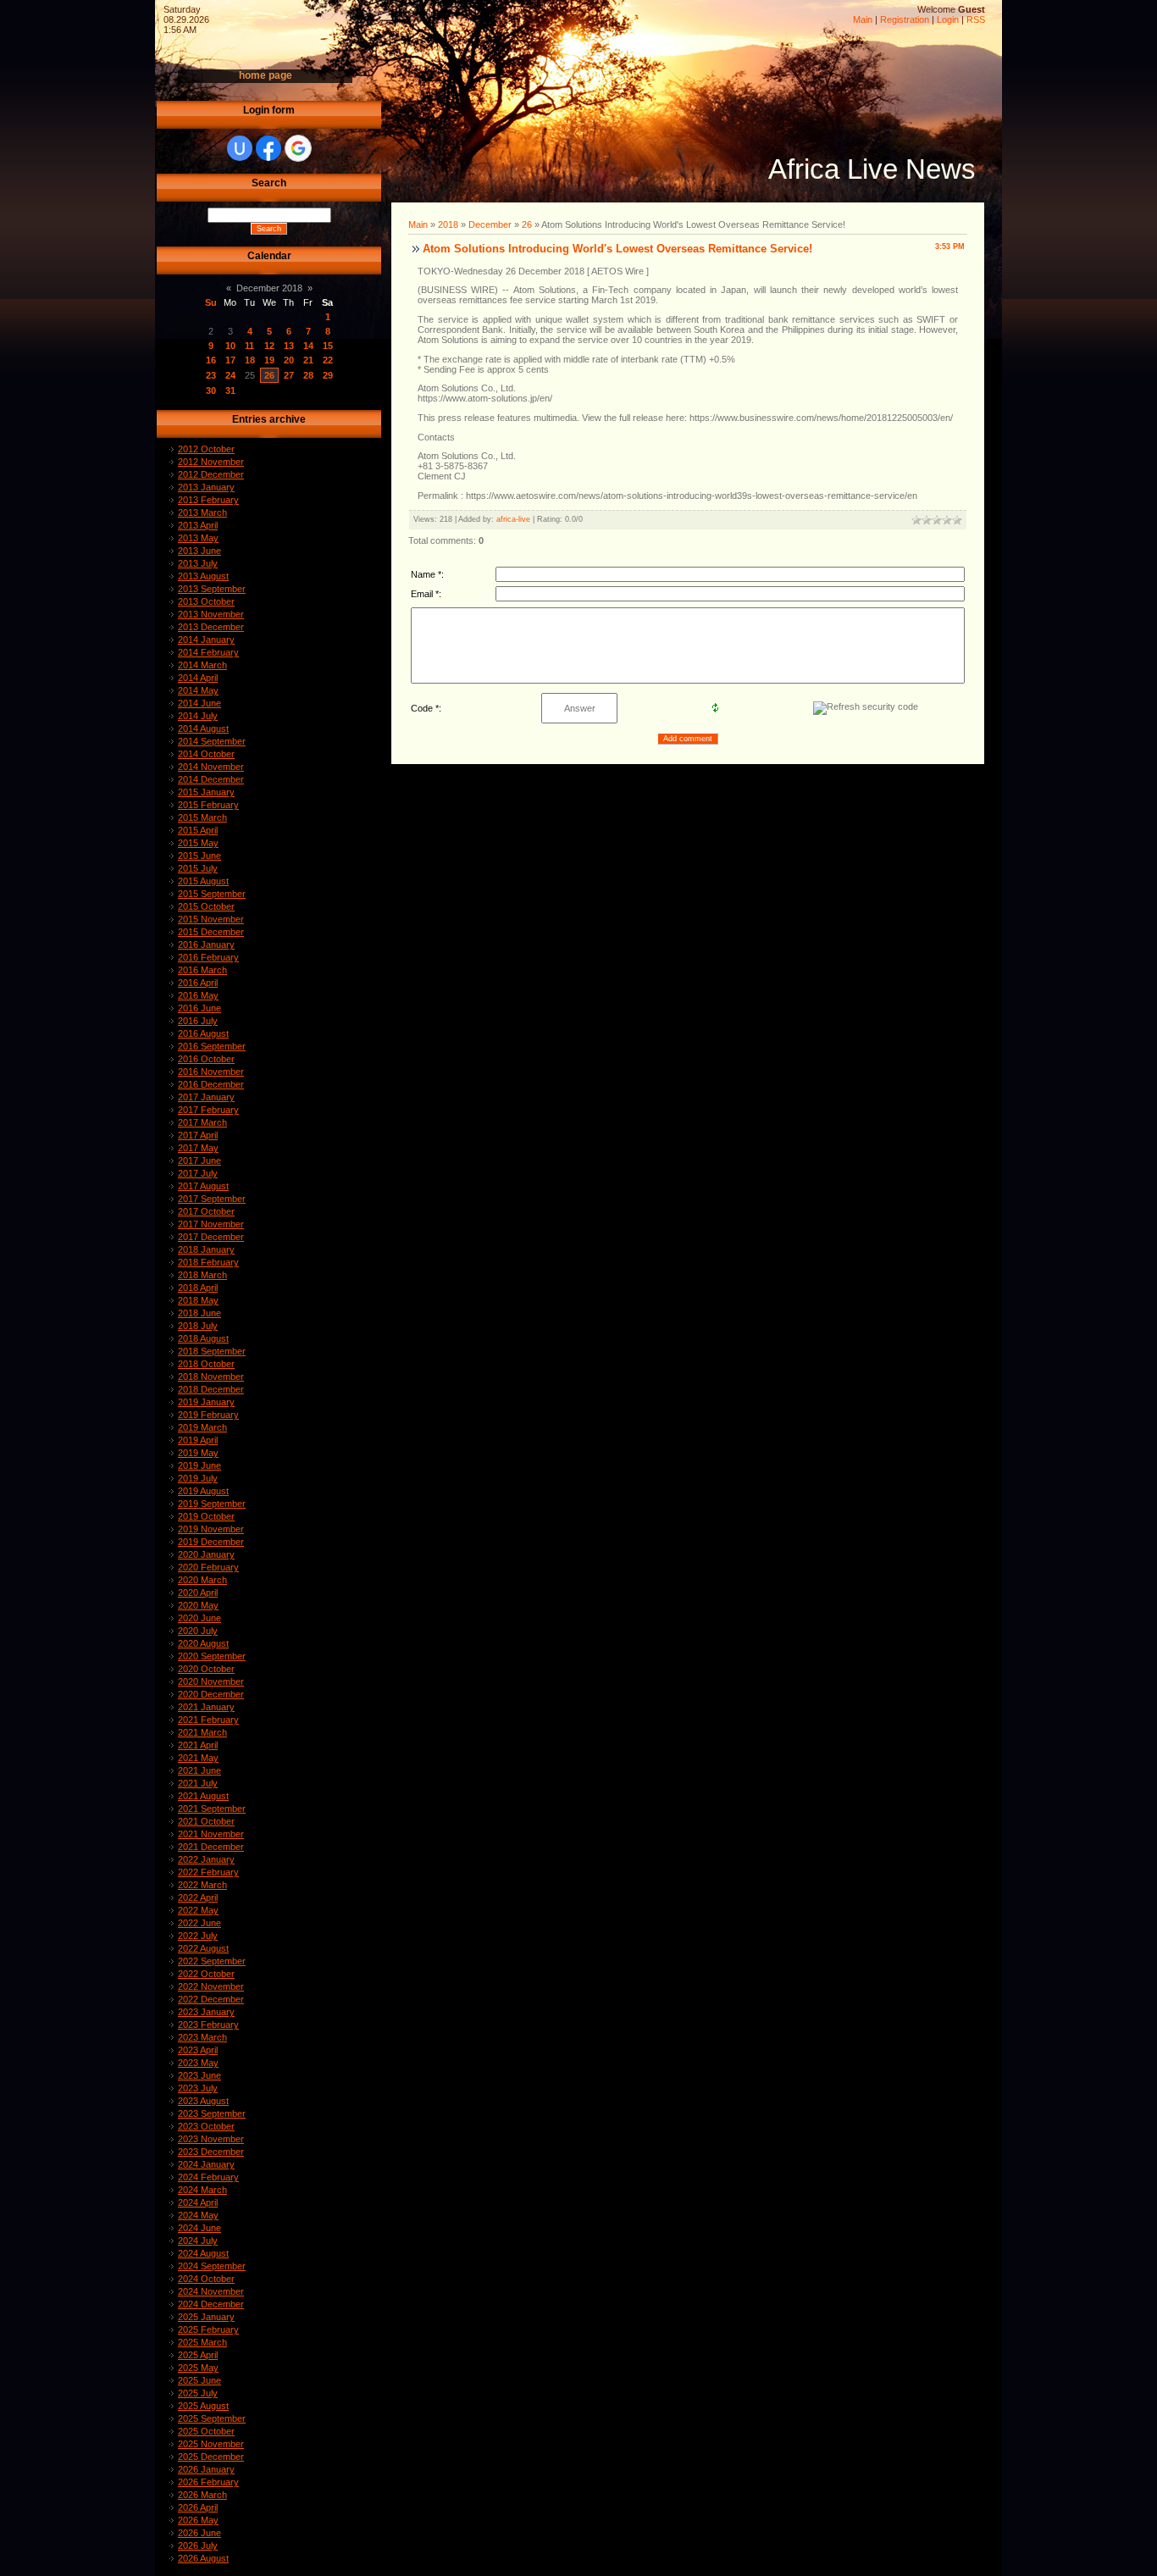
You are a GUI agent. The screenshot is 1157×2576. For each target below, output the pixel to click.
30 (211, 391)
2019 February (208, 1415)
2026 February (208, 2482)
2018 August (203, 1338)
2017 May (198, 1148)
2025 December (211, 2457)
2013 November (211, 614)
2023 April (198, 2050)
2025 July (198, 2393)
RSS (976, 19)
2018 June (199, 1313)
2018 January (206, 1249)
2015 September (212, 894)
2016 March (202, 970)
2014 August (203, 728)
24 (230, 375)
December (490, 224)
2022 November (211, 1986)
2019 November (211, 1529)
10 (230, 346)
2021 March (202, 1732)
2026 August (203, 2558)
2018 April (198, 1288)
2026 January (206, 2469)
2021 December (211, 1847)
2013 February (208, 500)
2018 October (206, 1364)
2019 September (212, 1504)
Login (948, 19)
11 (249, 346)
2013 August (203, 576)
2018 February (208, 1262)
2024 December (211, 2304)
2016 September (212, 1046)
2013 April (198, 525)
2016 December (211, 1084)
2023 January (206, 2012)
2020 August (203, 1643)
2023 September (212, 2113)
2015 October (206, 906)
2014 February (208, 652)
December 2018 (269, 288)
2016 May (198, 995)
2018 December (211, 1389)
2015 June (199, 856)
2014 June (199, 703)
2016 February (208, 957)
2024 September (212, 2266)
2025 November (211, 2444)
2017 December (211, 1237)
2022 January (206, 1859)
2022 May (198, 1910)
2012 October (206, 449)
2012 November (211, 462)
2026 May (198, 2520)
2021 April (198, 1745)
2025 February (208, 2329)
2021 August (203, 1796)
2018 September (212, 1351)
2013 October (206, 601)
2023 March (202, 2037)
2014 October (206, 754)
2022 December (211, 1999)
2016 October (206, 1059)
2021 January (206, 1707)
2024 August (203, 2253)
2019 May (198, 1453)
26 (269, 375)
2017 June (199, 1161)
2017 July (198, 1173)
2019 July (198, 1478)
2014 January (206, 640)
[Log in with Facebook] (268, 148)
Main (863, 19)
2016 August (203, 1033)
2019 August (203, 1491)
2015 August (203, 881)
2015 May (198, 843)
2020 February (208, 1567)
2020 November (211, 1681)
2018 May (198, 1300)
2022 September (212, 1961)
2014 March (202, 665)
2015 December (211, 932)
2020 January (206, 1554)
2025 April (198, 2355)
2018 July (198, 1326)
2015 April (198, 830)
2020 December (211, 1694)
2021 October (206, 1821)
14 (308, 346)
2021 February (208, 1720)
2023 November (211, 2139)
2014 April (198, 678)
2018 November (211, 1377)
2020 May (198, 1605)
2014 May (198, 690)
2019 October (206, 1516)
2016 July (198, 1021)
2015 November (211, 919)
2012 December (211, 474)
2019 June (199, 1465)
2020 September (212, 1656)
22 (328, 360)
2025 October (206, 2431)
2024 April (198, 2202)
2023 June (199, 2075)
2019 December (211, 1542)
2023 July (198, 2088)
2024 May (198, 2215)
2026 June (199, 2533)
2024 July (198, 2241)
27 (289, 375)
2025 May (198, 2368)
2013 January (206, 487)
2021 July (198, 1783)
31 (230, 391)
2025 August (203, 2406)
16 (211, 360)
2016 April (198, 983)
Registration (905, 19)
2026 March (202, 2495)
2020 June (199, 1618)
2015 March (202, 817)
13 (289, 346)
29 (328, 375)
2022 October (206, 1974)
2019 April (198, 1440)
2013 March (202, 512)
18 (250, 360)
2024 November (211, 2291)
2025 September (212, 2418)
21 (308, 360)
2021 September (212, 1809)
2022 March (202, 1885)
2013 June (199, 551)
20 (289, 360)
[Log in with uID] (240, 148)
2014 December (211, 779)
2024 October (206, 2279)
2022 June (199, 1923)
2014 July (198, 716)
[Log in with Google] (298, 148)
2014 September (212, 741)
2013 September (212, 589)
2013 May (198, 538)
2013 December (211, 627)
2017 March (202, 1122)
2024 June (199, 2228)
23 (211, 375)
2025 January (206, 2317)
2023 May (198, 2063)
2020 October (206, 1669)
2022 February (208, 1872)
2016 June (199, 1008)
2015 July (198, 868)
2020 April (198, 1593)
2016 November (211, 1072)
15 (328, 346)
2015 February (208, 805)
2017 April (198, 1135)
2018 (448, 224)
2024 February (208, 2177)
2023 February (208, 2025)
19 (269, 360)
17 (230, 360)
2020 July (198, 1631)
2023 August (203, 2101)
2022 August (203, 1948)
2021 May (198, 1758)
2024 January (206, 2164)
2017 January (206, 1097)
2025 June (199, 2380)
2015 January (206, 792)
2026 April (198, 2507)
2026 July (198, 2546)
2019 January (206, 1402)
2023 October (206, 2126)
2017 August (203, 1186)
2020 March (202, 1580)
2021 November (211, 1834)
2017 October (206, 1211)
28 (308, 375)
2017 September (212, 1199)
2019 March (202, 1427)
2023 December (211, 2152)
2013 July (198, 563)
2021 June (199, 1770)
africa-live (513, 519)
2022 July (198, 1936)
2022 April (198, 1897)
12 (269, 346)
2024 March (202, 2190)
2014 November (211, 767)
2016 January (206, 945)
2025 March (202, 2342)
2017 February (208, 1110)
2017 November (211, 1224)
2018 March (202, 1275)
